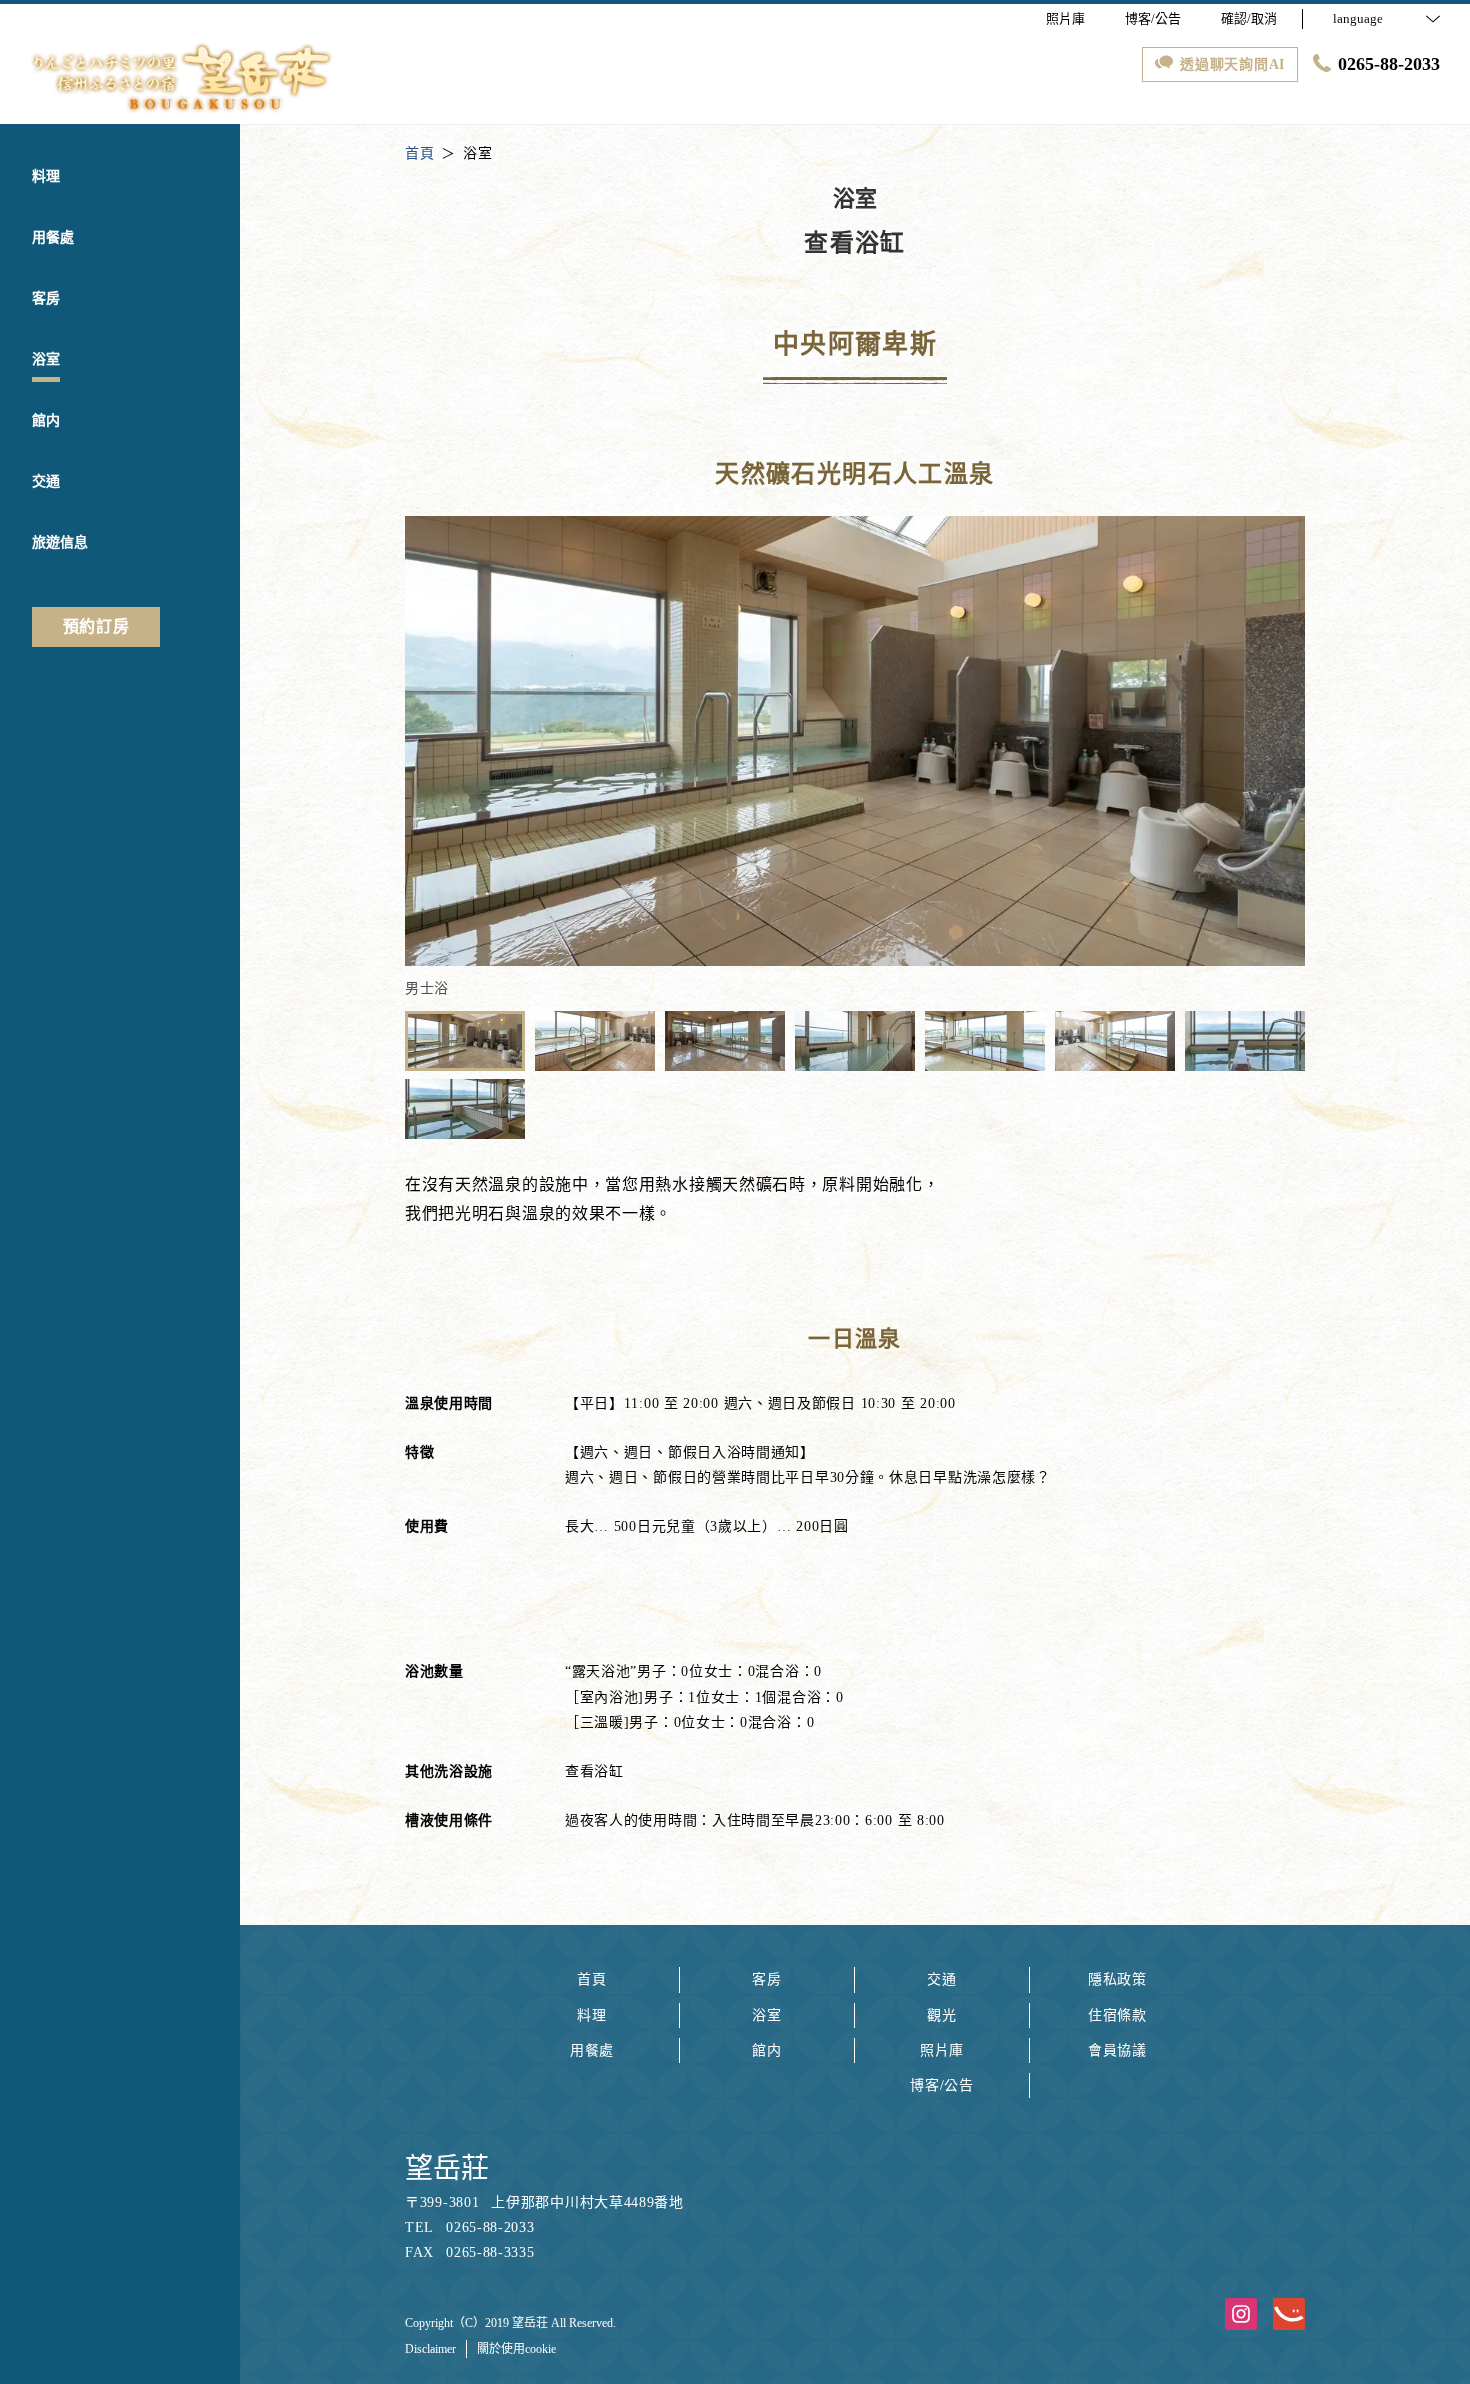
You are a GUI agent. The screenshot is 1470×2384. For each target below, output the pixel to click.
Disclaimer (430, 2349)
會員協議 (1117, 2050)
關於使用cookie (516, 2349)
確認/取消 (1249, 18)
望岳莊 (447, 2168)
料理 (591, 2015)
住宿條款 (1117, 2015)
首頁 (591, 1979)
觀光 (941, 2015)
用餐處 (592, 2050)
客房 (766, 1979)
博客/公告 (942, 2085)
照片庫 (942, 2050)
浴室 (766, 2015)
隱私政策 (1117, 1979)
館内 (766, 2050)
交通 (941, 1979)
